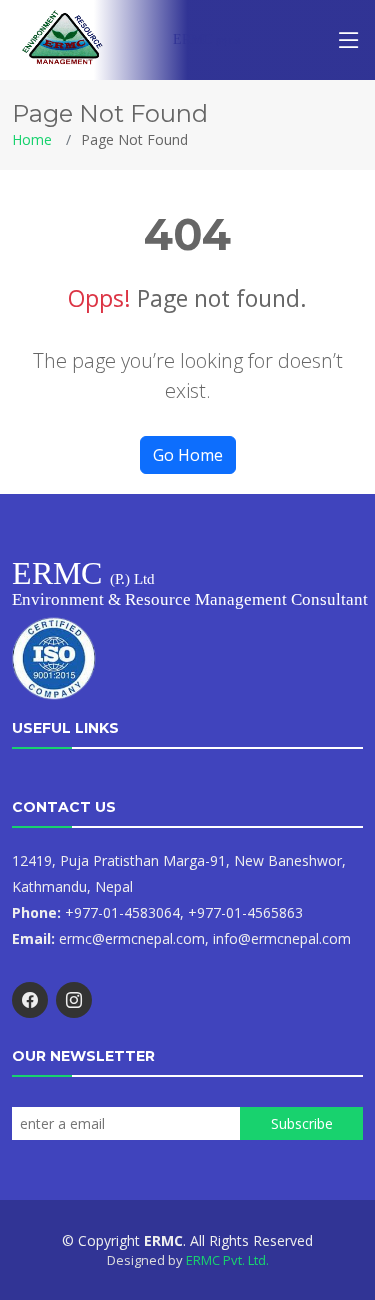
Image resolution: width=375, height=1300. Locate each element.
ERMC (206, 39)
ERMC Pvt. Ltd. (227, 1260)
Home (32, 139)
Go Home (188, 455)
